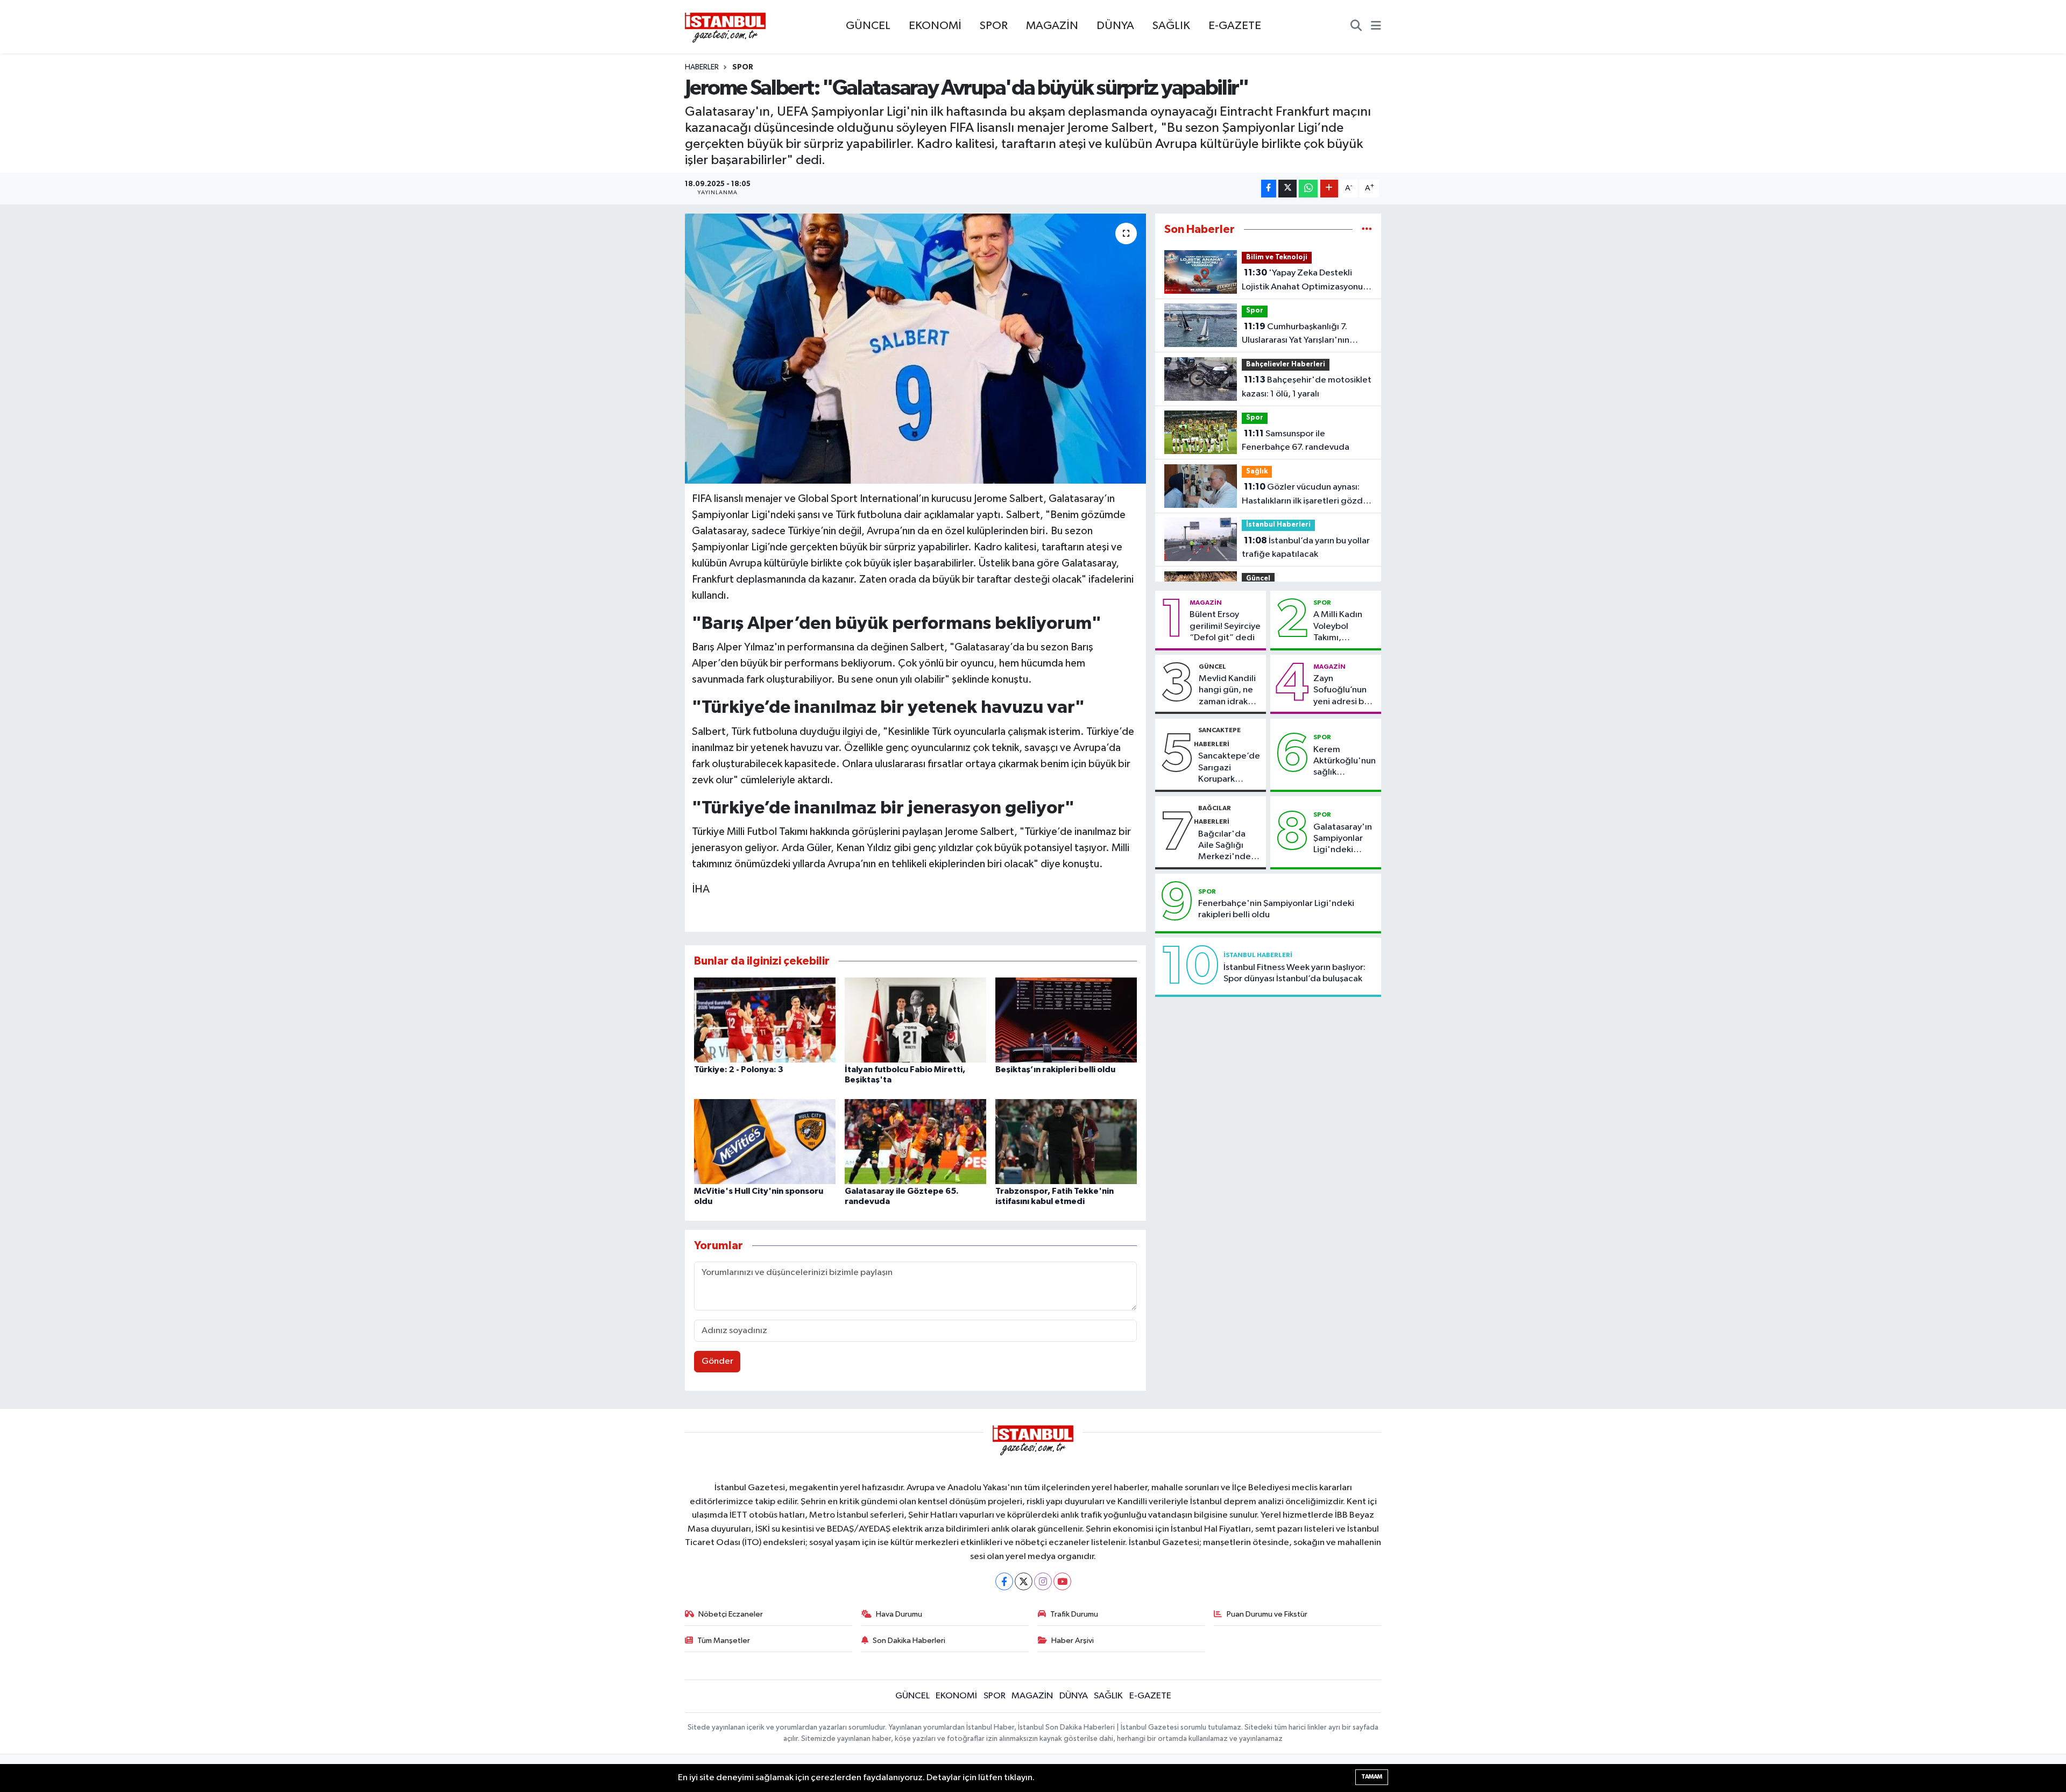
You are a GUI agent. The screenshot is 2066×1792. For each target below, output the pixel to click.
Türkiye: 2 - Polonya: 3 (739, 1069)
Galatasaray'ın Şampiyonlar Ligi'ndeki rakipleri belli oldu (1343, 839)
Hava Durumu (899, 1614)
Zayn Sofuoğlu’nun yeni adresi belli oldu (1345, 691)
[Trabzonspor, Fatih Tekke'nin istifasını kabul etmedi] (1066, 1141)
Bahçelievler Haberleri (1286, 364)
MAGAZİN (1052, 26)
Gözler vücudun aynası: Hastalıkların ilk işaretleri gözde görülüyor (1305, 495)
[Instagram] (1043, 1581)
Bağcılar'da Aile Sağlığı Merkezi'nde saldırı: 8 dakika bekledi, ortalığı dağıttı (1229, 846)
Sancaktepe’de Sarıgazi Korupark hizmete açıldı (1229, 768)
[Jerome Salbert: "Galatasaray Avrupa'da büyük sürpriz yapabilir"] (915, 349)
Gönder (717, 1361)
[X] (1024, 1581)
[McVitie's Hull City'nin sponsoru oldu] (765, 1141)
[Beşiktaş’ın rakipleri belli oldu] (1066, 1020)
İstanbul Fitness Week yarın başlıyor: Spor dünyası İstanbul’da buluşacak (1294, 973)
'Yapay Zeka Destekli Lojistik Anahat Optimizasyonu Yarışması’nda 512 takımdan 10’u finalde (1306, 281)
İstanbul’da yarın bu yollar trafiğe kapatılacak (1306, 548)
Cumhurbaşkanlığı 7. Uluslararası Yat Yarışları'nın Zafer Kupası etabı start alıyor (1301, 335)
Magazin (1206, 603)
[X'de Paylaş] (1287, 189)
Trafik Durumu (1074, 1614)
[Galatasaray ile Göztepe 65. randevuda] (915, 1141)
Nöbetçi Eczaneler (731, 1614)
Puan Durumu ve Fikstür (1267, 1614)
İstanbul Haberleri (1278, 525)
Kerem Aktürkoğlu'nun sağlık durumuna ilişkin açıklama (1345, 762)
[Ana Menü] (1376, 27)
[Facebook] (1004, 1581)
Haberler (702, 67)
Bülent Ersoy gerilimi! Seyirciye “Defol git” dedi (1225, 626)
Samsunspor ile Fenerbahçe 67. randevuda (1296, 441)
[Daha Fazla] (1329, 189)
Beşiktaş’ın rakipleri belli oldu (1055, 1069)
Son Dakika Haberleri (909, 1641)
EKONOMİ (935, 26)
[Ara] (1356, 27)
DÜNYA (1115, 26)
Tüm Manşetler (724, 1641)
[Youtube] (1062, 1581)
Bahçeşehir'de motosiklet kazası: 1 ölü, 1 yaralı (1307, 387)
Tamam (1372, 1777)
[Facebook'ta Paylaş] (1269, 189)
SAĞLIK (1171, 26)
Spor (743, 67)
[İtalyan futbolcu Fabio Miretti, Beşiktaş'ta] (915, 1020)
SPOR (994, 26)
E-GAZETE (1235, 26)
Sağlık (1257, 472)
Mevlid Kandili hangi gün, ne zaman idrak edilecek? (1227, 691)
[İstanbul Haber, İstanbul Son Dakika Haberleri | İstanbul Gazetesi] (725, 27)
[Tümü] (1367, 229)
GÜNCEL (868, 26)
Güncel (1258, 579)
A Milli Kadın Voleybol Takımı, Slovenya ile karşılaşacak (1338, 627)
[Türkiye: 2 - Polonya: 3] (765, 1020)
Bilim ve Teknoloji (1277, 257)
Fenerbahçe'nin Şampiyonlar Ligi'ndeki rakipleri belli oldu (1276, 909)
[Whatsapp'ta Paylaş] (1308, 189)
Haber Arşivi (1073, 1641)
